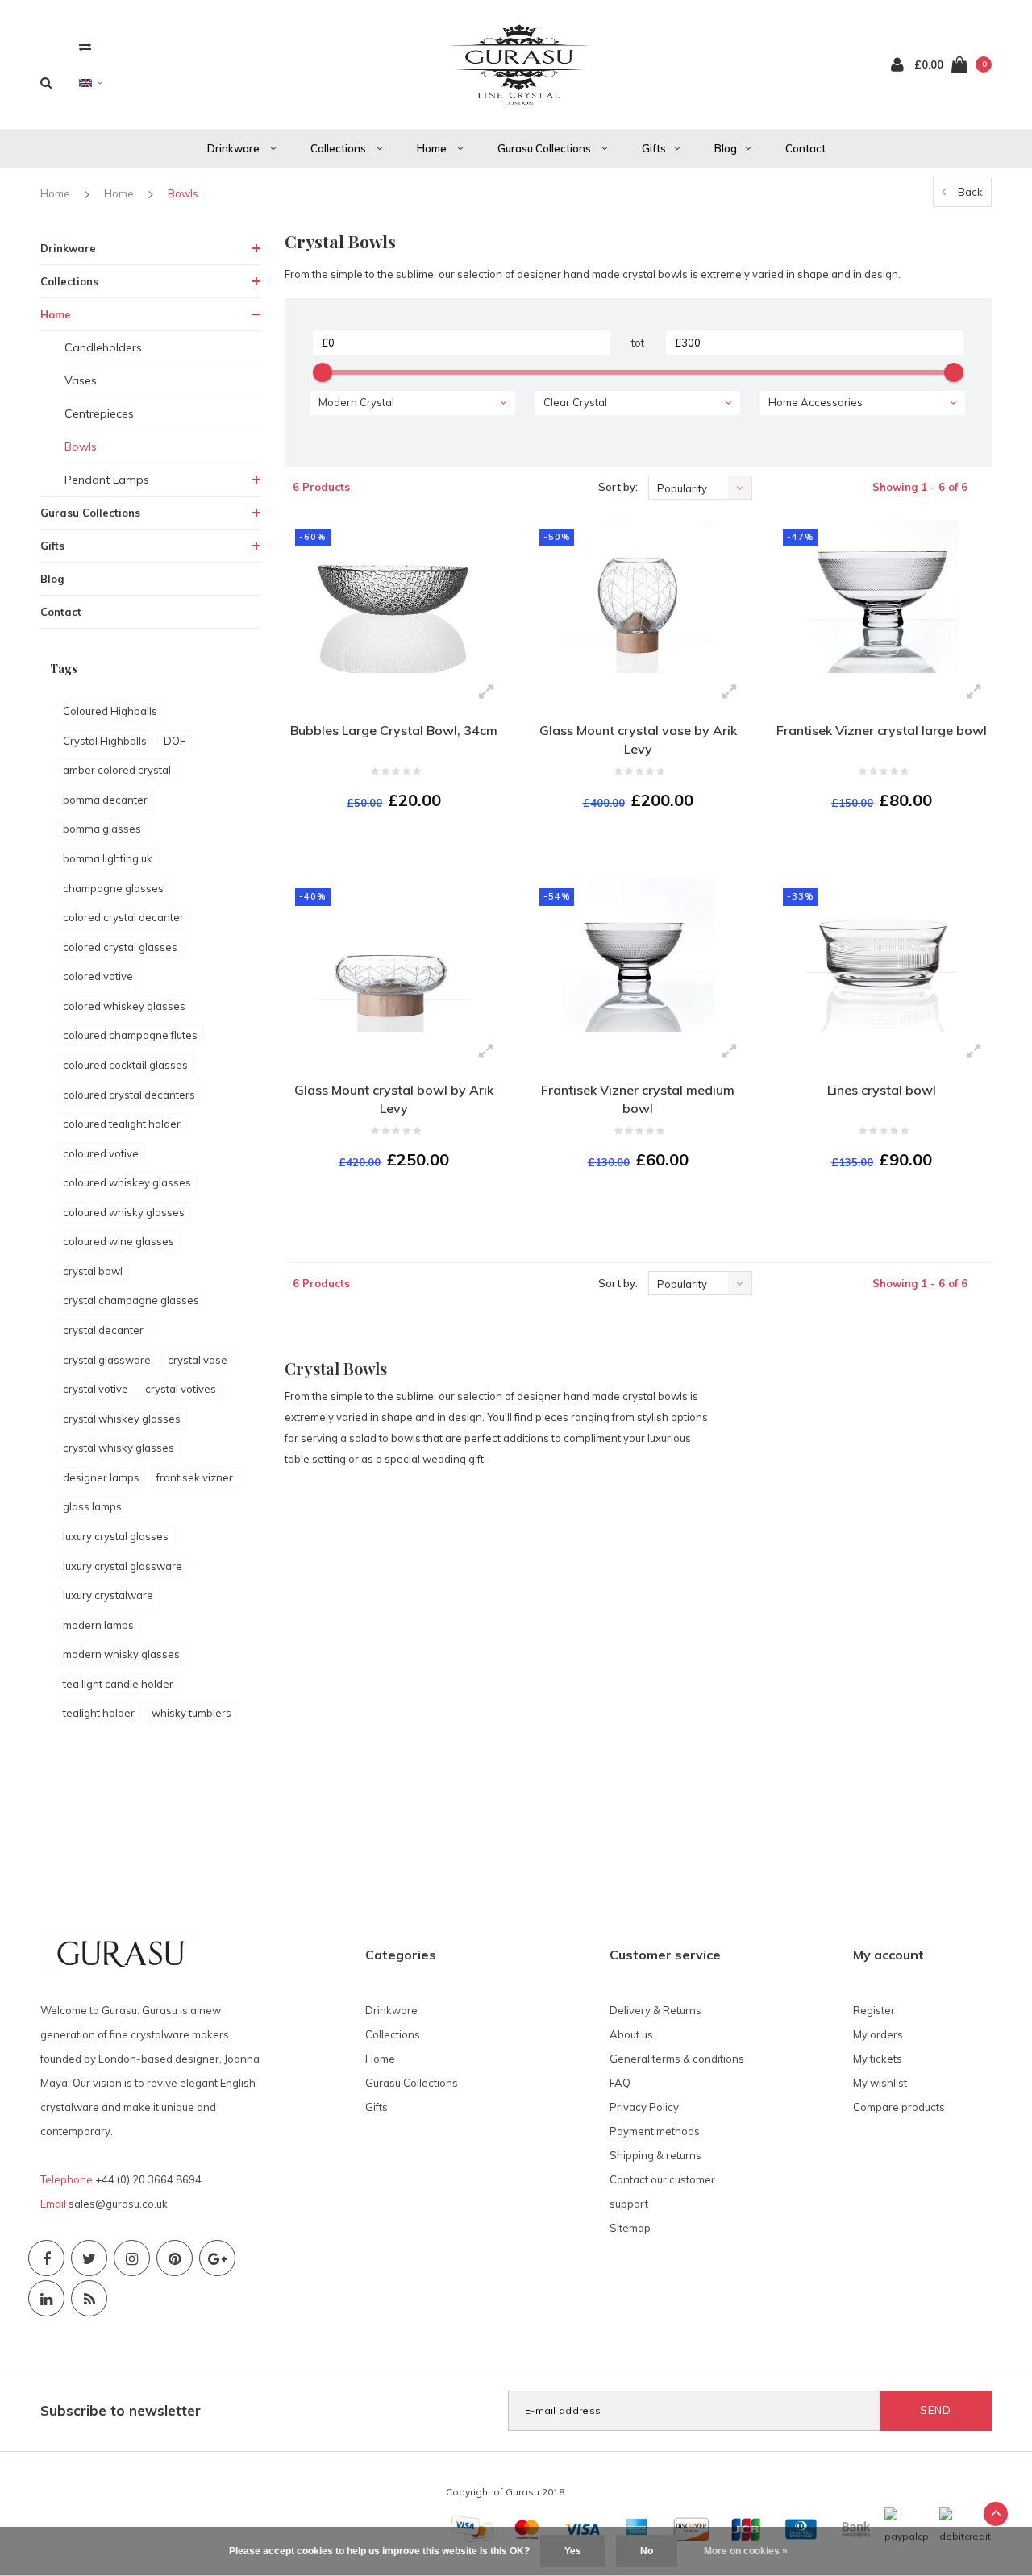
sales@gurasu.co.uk (118, 2204)
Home (433, 148)
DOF (175, 741)
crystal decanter (103, 1330)
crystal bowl (93, 1271)
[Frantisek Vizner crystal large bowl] (881, 597)
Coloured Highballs (110, 711)
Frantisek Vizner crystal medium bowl (638, 1099)
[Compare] (85, 46)
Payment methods (655, 2131)
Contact (805, 148)
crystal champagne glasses (131, 1300)
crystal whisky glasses (119, 1448)
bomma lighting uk (108, 858)
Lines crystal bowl (882, 1090)
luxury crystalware (108, 1595)
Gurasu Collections (545, 148)
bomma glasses (102, 829)
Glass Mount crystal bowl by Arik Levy (394, 1099)
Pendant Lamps (107, 480)
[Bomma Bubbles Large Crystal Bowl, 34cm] (394, 597)
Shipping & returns (655, 2155)
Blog (726, 148)
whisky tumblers (191, 1713)
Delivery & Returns (655, 2010)
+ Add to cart (384, 845)
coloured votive (101, 1153)
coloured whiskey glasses (127, 1182)
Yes (573, 2551)
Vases (81, 380)
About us (631, 2034)
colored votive (98, 976)
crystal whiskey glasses (122, 1419)
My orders (878, 2034)
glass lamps (92, 1506)
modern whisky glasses (121, 1654)
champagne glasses (113, 888)
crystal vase (198, 1360)
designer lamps (101, 1477)
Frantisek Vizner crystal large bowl (882, 730)
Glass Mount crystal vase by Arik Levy (638, 740)
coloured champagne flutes (130, 1035)
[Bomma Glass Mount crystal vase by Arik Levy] (638, 597)
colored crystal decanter (123, 917)
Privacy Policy (644, 2107)
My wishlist (880, 2083)
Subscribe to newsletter (121, 2410)
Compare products (899, 2107)
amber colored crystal (117, 770)
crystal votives (181, 1389)
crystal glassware (107, 1360)
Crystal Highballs (105, 741)
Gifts (654, 148)
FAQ (620, 2083)
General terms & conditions (677, 2059)
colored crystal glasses (120, 947)
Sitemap (630, 2228)
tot (638, 343)
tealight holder (99, 1713)
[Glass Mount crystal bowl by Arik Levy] (394, 956)
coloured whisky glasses (124, 1212)
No (647, 2551)
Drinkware (235, 148)
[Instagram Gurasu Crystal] (132, 2258)
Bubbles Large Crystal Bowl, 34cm (394, 730)
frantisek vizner (195, 1477)
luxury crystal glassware (123, 1566)
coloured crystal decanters (129, 1095)
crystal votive (96, 1389)
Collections (339, 148)
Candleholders (103, 347)
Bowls (183, 193)
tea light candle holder (118, 1684)
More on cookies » (746, 2551)
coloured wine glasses (119, 1241)
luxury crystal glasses (116, 1536)
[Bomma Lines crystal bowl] (881, 956)
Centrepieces (99, 413)
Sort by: (618, 487)
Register (874, 2010)
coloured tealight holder (122, 1124)
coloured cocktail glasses (125, 1065)
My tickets (878, 2059)
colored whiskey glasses (124, 1006)
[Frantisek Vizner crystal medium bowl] (638, 956)
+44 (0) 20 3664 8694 (148, 2179)
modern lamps (98, 1625)
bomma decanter (105, 800)
